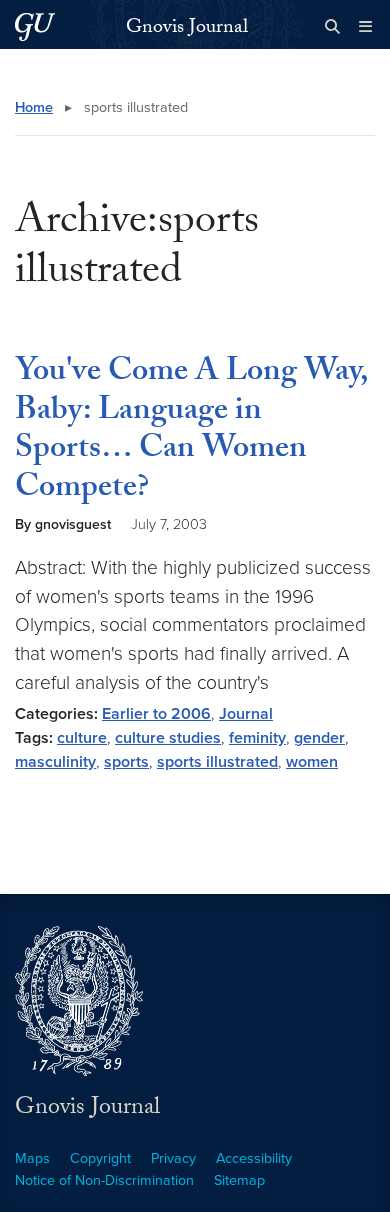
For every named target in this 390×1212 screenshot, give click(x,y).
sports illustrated (217, 762)
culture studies (168, 738)
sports (126, 762)
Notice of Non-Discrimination (104, 1180)
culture (82, 738)
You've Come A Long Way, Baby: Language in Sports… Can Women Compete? (191, 431)
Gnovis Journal (187, 29)
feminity (257, 738)
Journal (246, 714)
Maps (32, 1158)
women (312, 762)
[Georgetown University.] (35, 26)
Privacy (173, 1158)
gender (319, 738)
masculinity (55, 762)
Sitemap (239, 1180)
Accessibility (254, 1158)
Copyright (100, 1158)
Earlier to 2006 (156, 714)
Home (34, 107)
